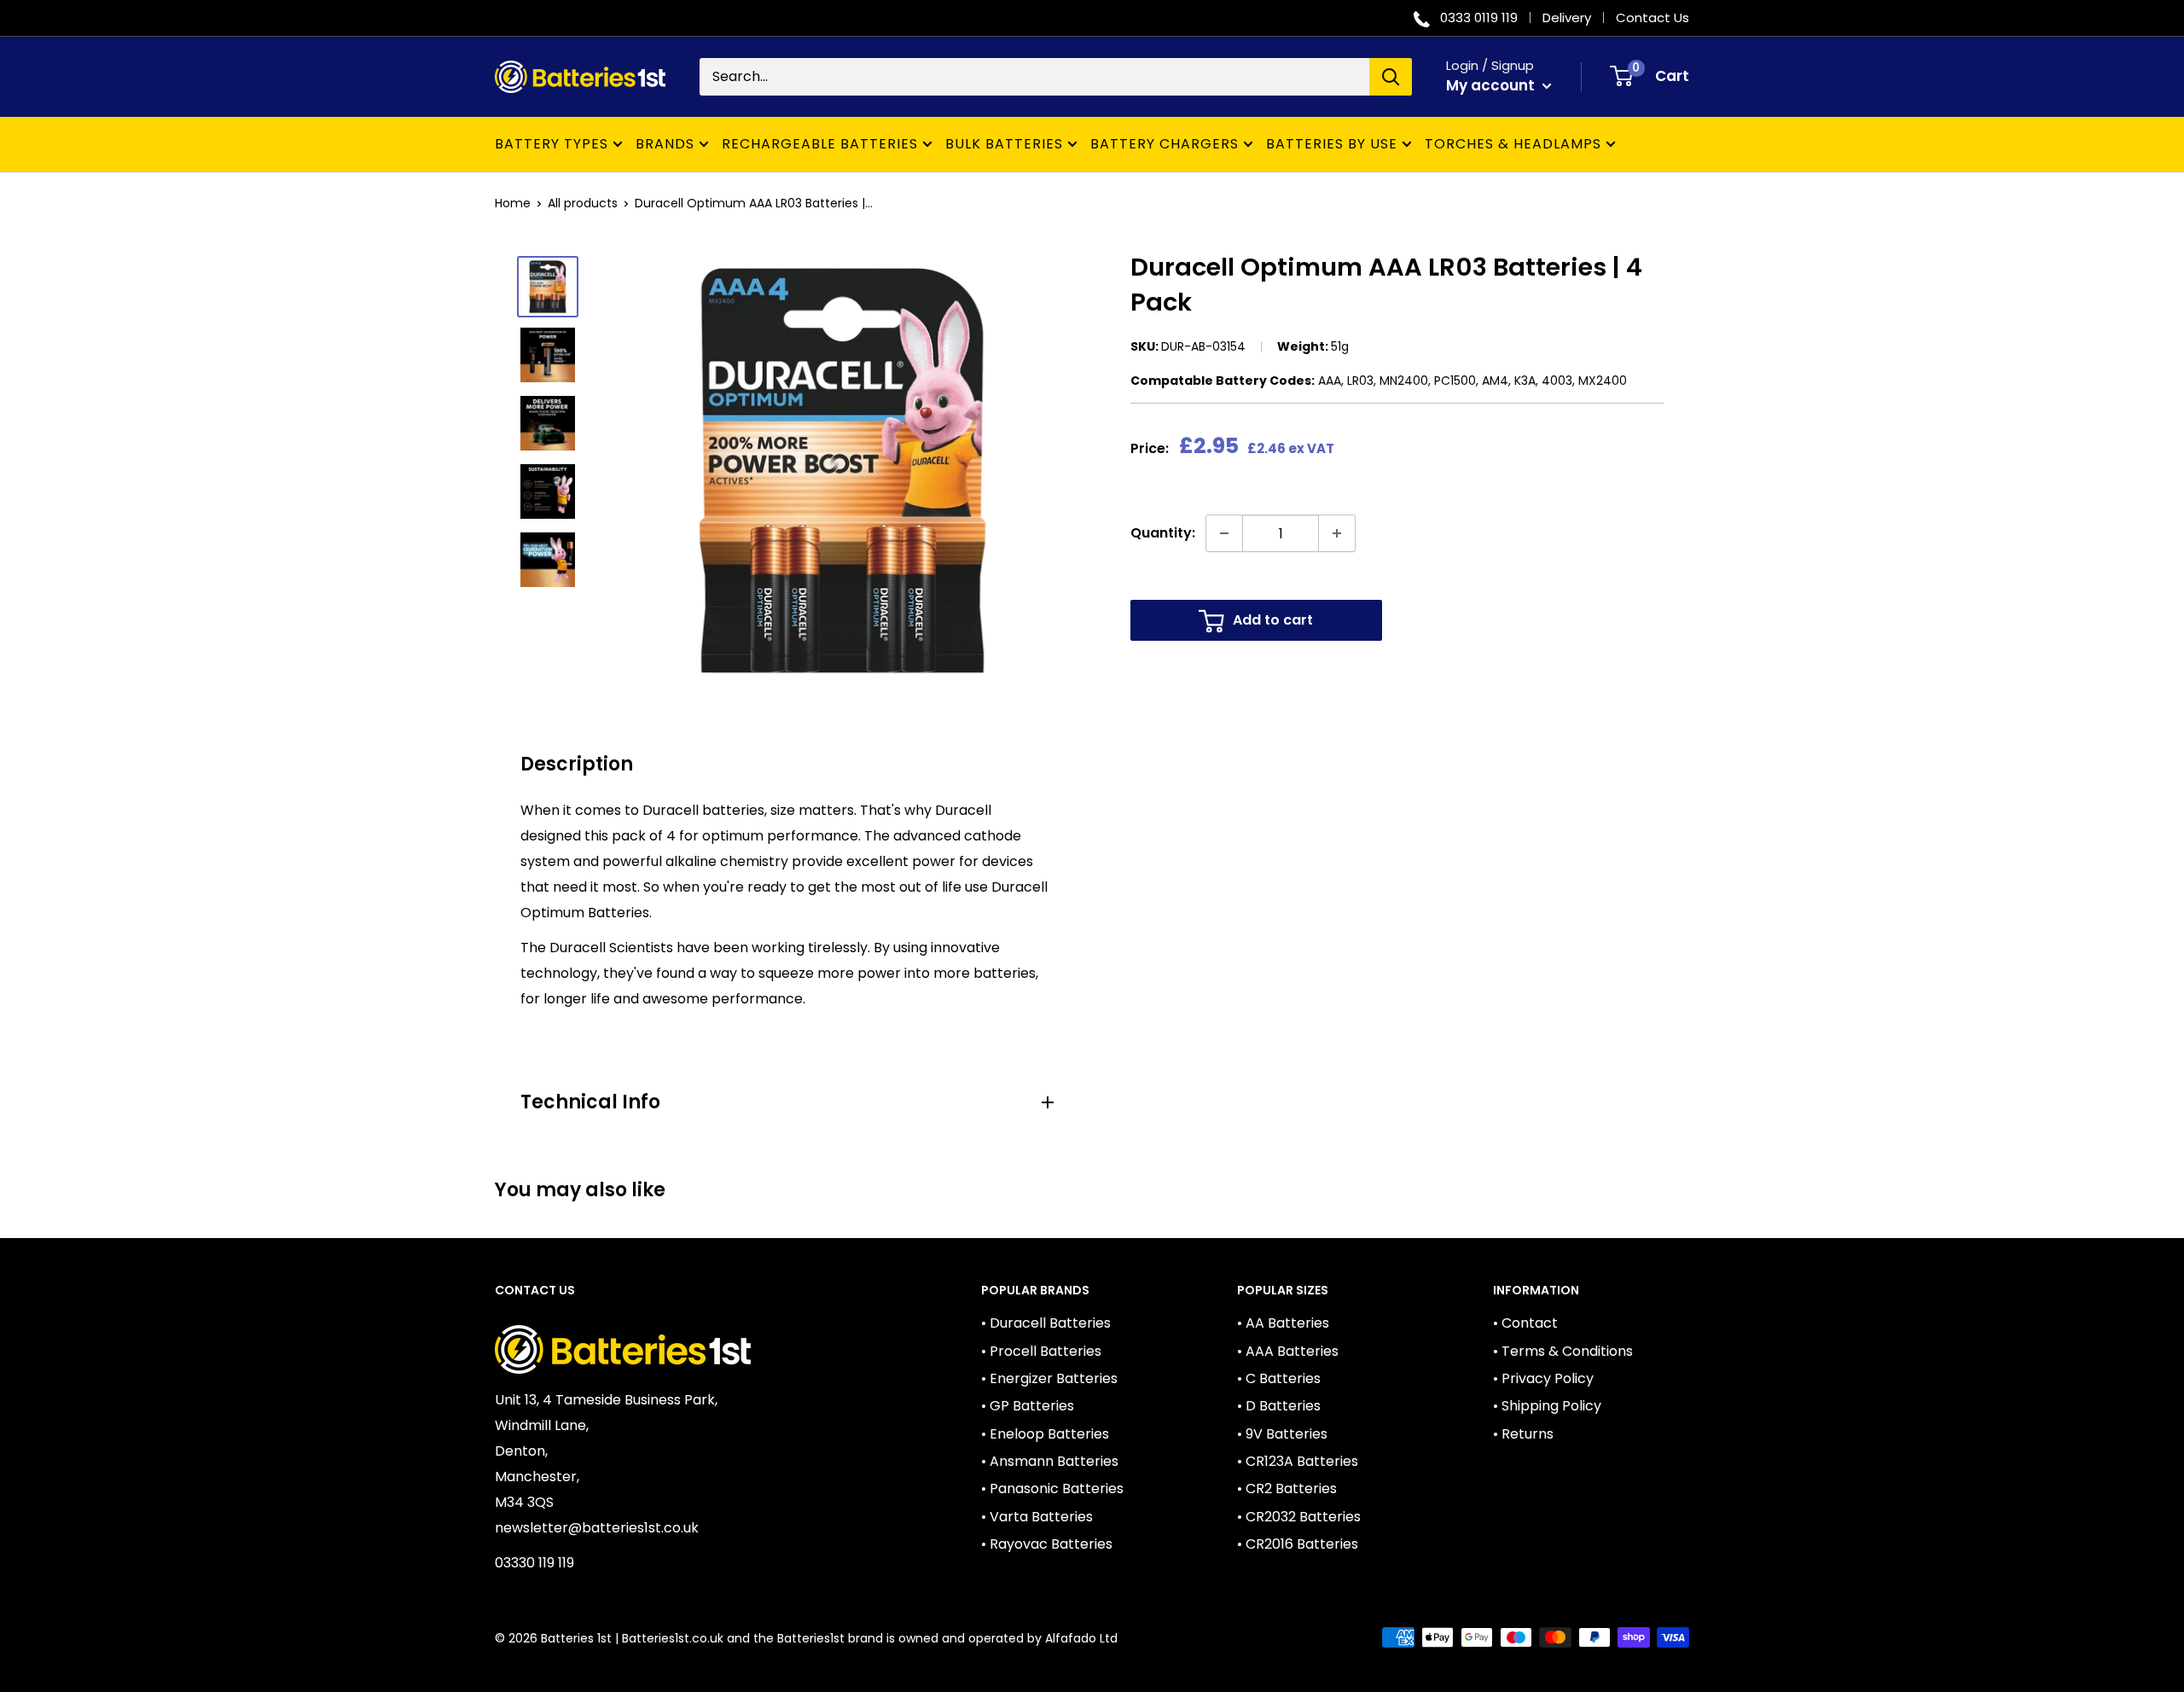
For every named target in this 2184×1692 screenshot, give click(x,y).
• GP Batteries (1028, 1406)
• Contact (1525, 1323)
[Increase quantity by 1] (1337, 533)
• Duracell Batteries (1046, 1323)
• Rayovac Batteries (1047, 1544)
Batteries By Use (1332, 144)
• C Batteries (1279, 1378)
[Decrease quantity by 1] (1224, 533)
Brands (665, 144)
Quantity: (1163, 533)
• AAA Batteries (1288, 1351)
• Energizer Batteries (1049, 1378)
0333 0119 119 (1479, 17)
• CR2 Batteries (1287, 1488)
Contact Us (1653, 17)
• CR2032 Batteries (1299, 1517)
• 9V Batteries (1282, 1434)
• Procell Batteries (1041, 1351)
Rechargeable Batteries (820, 144)
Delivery (1567, 17)
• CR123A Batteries (1298, 1461)
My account (1492, 85)
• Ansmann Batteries (1050, 1461)
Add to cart (1273, 620)
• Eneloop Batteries (1045, 1434)
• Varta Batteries (1037, 1517)
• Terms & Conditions (1563, 1351)
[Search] (1391, 77)
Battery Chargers (1165, 144)
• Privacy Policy (1543, 1378)
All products (583, 203)
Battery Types (552, 144)
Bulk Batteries (1004, 144)
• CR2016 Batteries (1298, 1544)
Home (513, 203)
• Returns (1523, 1434)
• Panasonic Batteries (1052, 1488)
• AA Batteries (1283, 1323)
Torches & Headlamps (1513, 144)
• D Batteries (1279, 1406)
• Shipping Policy (1547, 1406)
